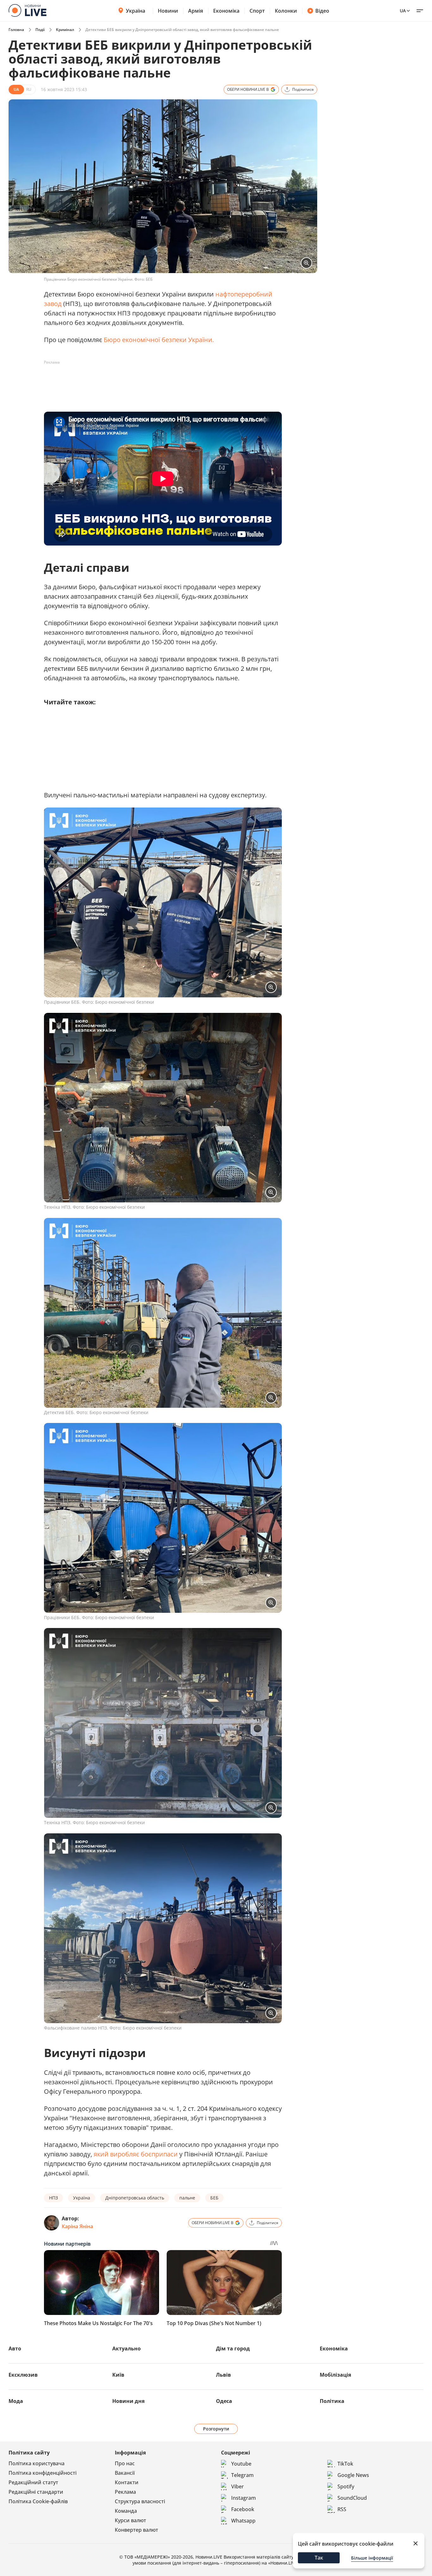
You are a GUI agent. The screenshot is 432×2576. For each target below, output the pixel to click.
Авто (15, 2348)
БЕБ (214, 2198)
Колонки (286, 11)
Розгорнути (216, 2429)
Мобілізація (335, 2375)
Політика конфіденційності (43, 2473)
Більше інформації (372, 2558)
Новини (168, 11)
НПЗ (53, 2198)
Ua (403, 11)
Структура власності (140, 2501)
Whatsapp (243, 2521)
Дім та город (233, 2348)
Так (319, 2558)
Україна (136, 11)
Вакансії (125, 2473)
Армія (196, 11)
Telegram (242, 2475)
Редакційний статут (33, 2482)
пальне (187, 2198)
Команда (126, 2511)
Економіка (226, 11)
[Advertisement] (159, 382)
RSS (342, 2509)
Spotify (346, 2486)
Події (40, 30)
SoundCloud (352, 2498)
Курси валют (130, 2520)
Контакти (127, 2482)
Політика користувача (37, 2463)
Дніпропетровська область (135, 2198)
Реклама (125, 2492)
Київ (118, 2375)
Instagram (244, 2498)
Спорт (257, 11)
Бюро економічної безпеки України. (159, 340)
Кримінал (65, 30)
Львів (223, 2375)
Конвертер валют (136, 2530)
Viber (238, 2486)
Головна (16, 30)
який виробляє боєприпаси (136, 2154)
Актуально (127, 2348)
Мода (16, 2401)
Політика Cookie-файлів (38, 2501)
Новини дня (128, 2401)
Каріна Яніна (77, 2226)
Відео (322, 11)
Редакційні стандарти (36, 2492)
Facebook (243, 2509)
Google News (353, 2475)
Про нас (125, 2463)
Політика (332, 2401)
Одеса (224, 2401)
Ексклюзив (23, 2375)
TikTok (345, 2464)
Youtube (241, 2464)
